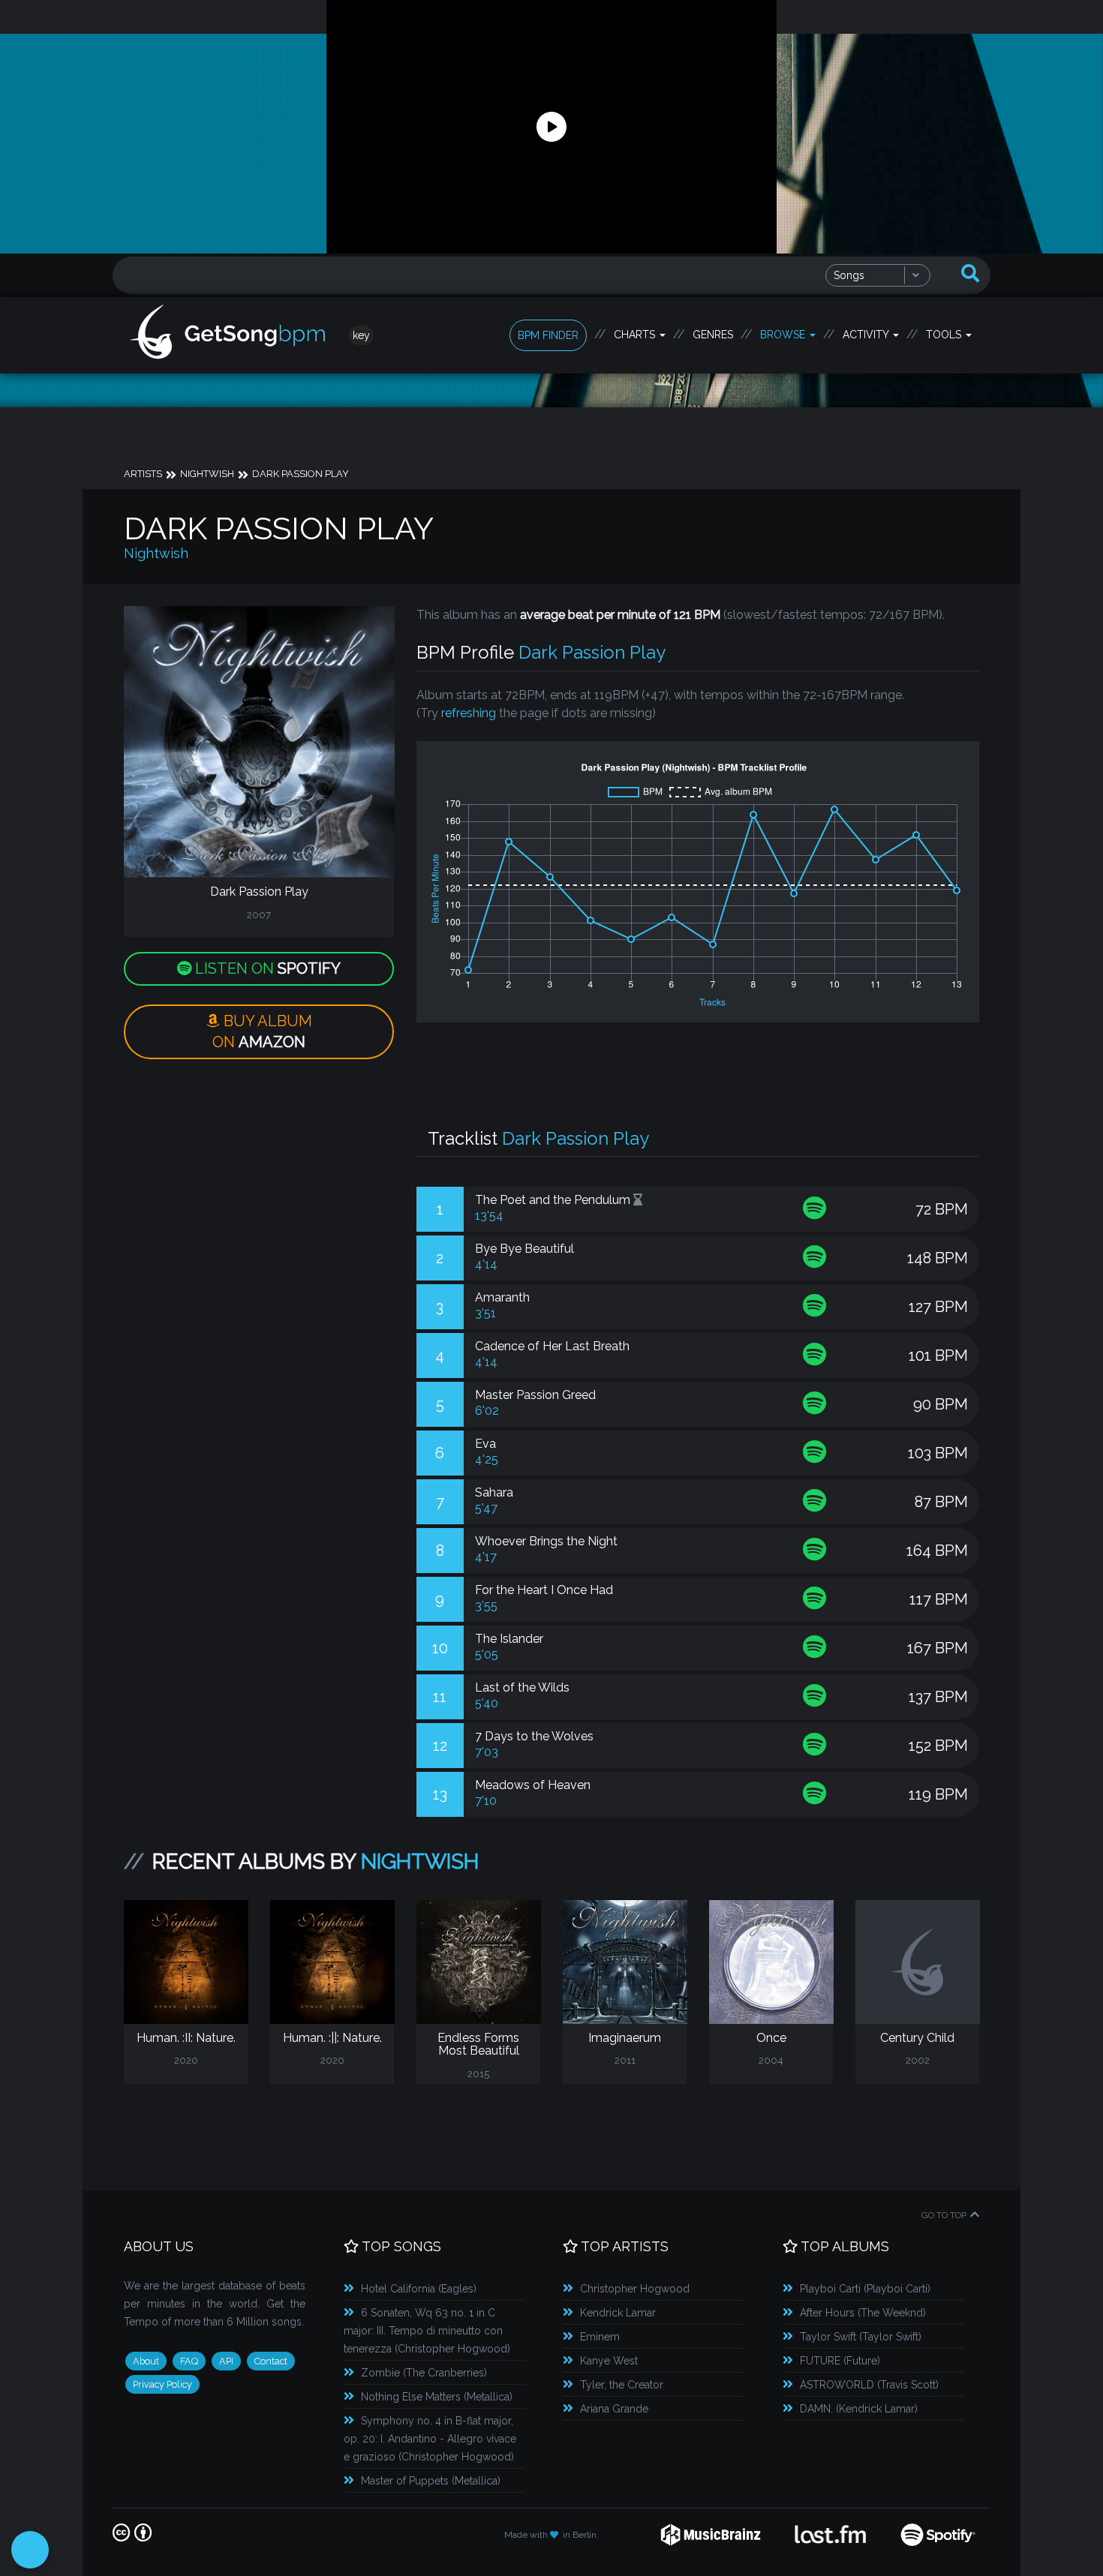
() (419, 2289)
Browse (784, 335)
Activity (867, 335)
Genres (713, 335)
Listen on (266, 968)
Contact (271, 2361)
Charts (636, 335)
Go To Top (944, 2215)
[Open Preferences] (30, 2550)
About (146, 2361)
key (361, 335)
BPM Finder (548, 335)
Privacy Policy (162, 2384)
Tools (945, 335)
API (226, 2361)
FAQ (189, 2361)
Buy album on (262, 1032)
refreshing (469, 713)
